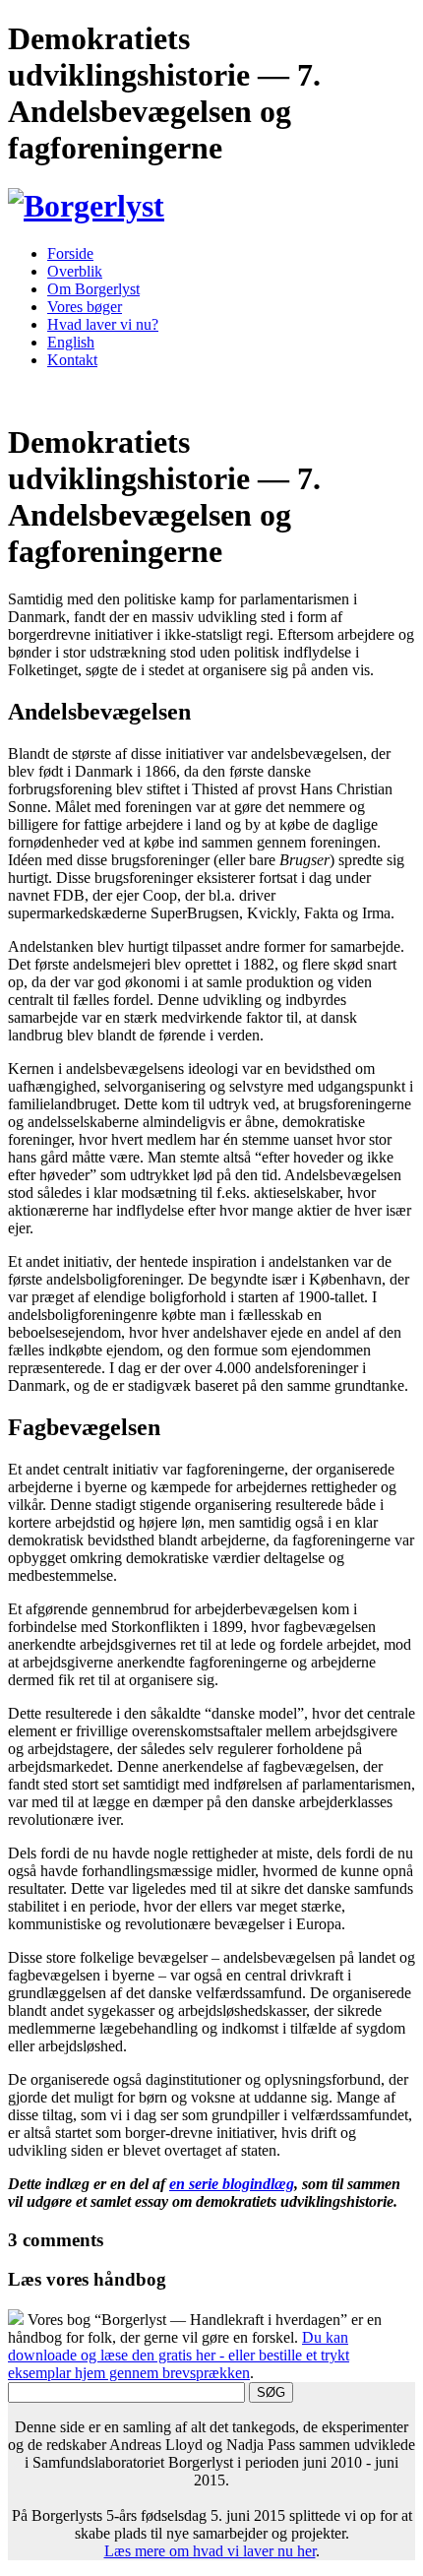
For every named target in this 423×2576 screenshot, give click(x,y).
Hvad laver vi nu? (103, 324)
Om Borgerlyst (93, 289)
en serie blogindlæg (232, 2184)
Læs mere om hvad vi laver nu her (210, 2551)
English (71, 342)
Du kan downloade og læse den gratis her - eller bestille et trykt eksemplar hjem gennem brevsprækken (179, 2355)
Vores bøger (85, 307)
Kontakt (72, 360)
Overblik (75, 271)
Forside (70, 253)
